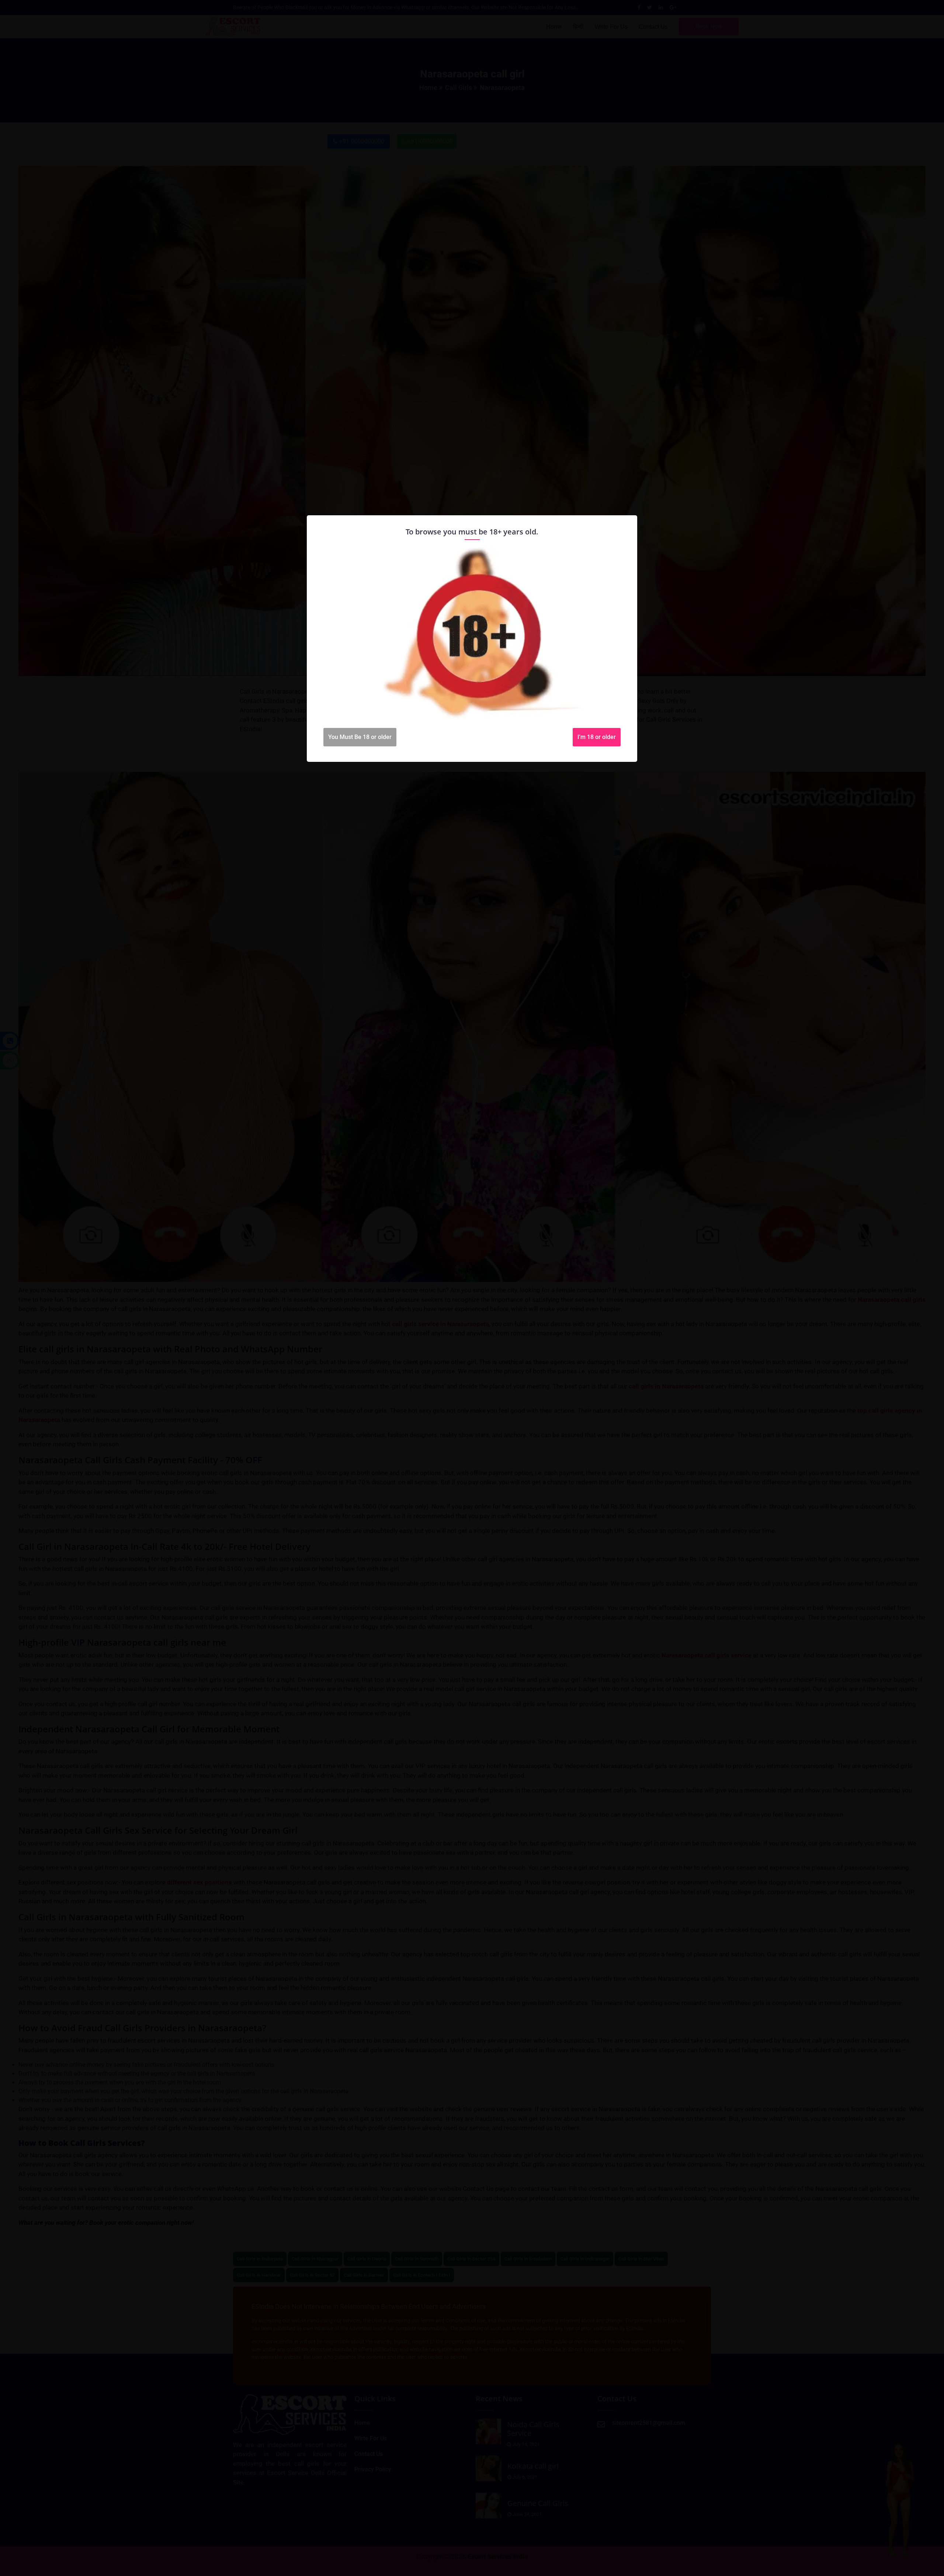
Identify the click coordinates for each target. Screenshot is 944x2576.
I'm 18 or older (597, 737)
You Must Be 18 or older (360, 737)
